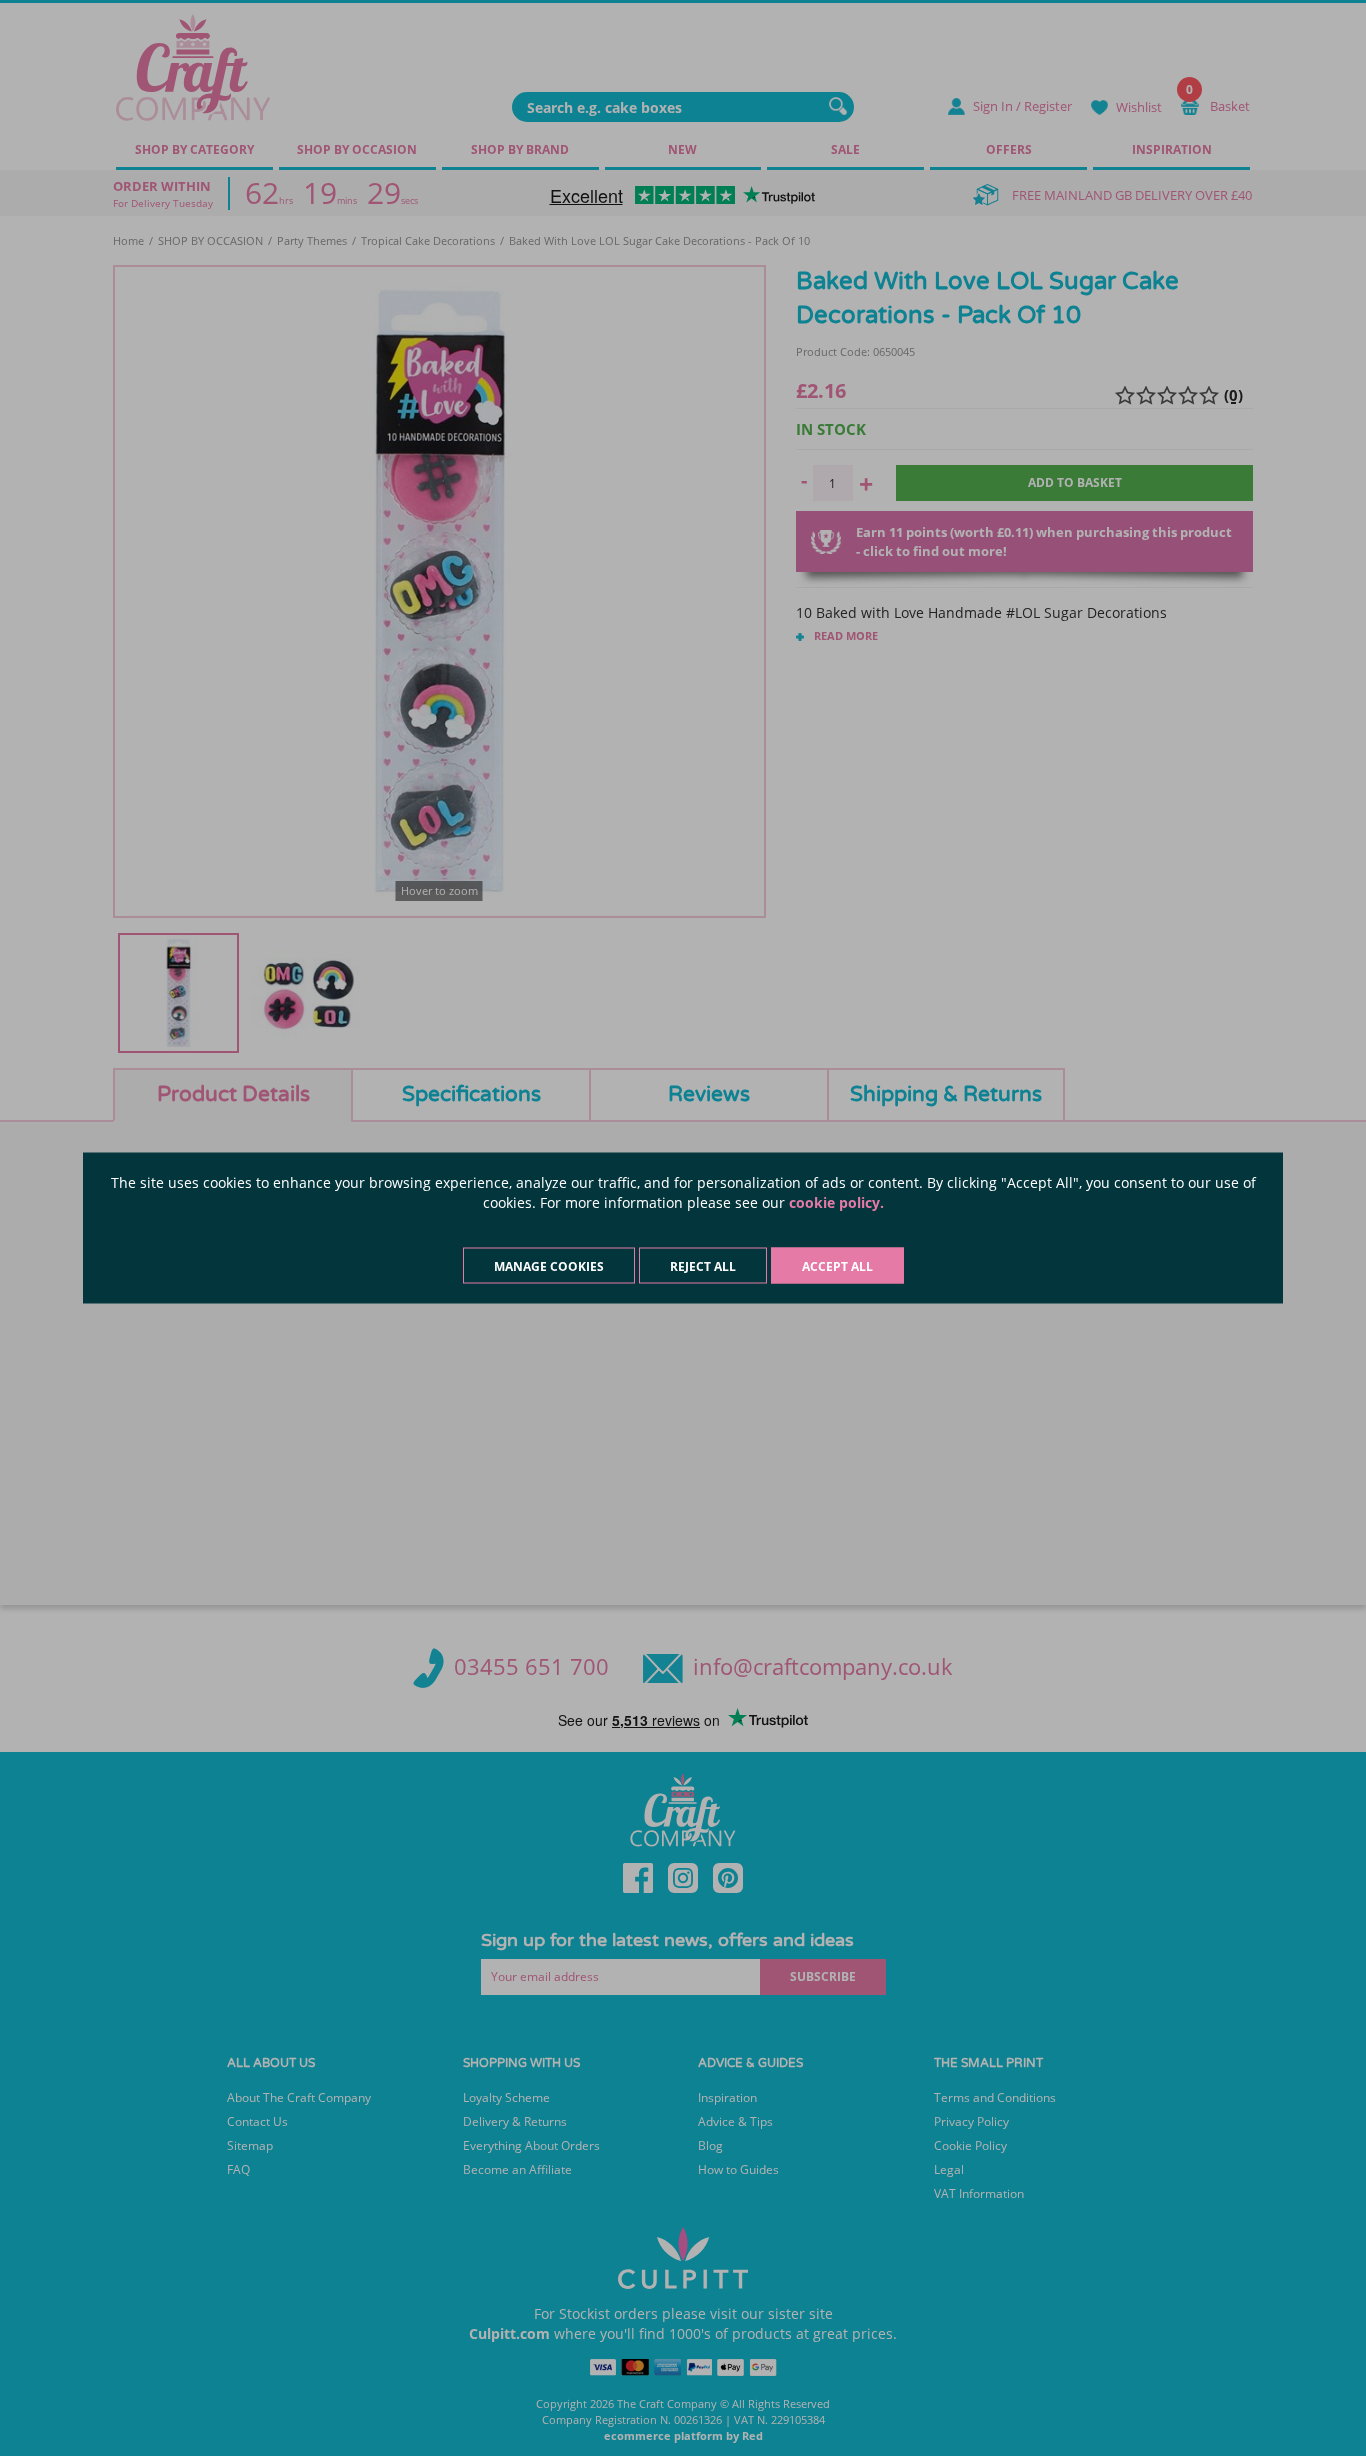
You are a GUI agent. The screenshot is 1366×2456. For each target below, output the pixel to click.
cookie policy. (836, 1202)
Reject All (703, 1266)
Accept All (837, 1266)
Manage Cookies (549, 1266)
